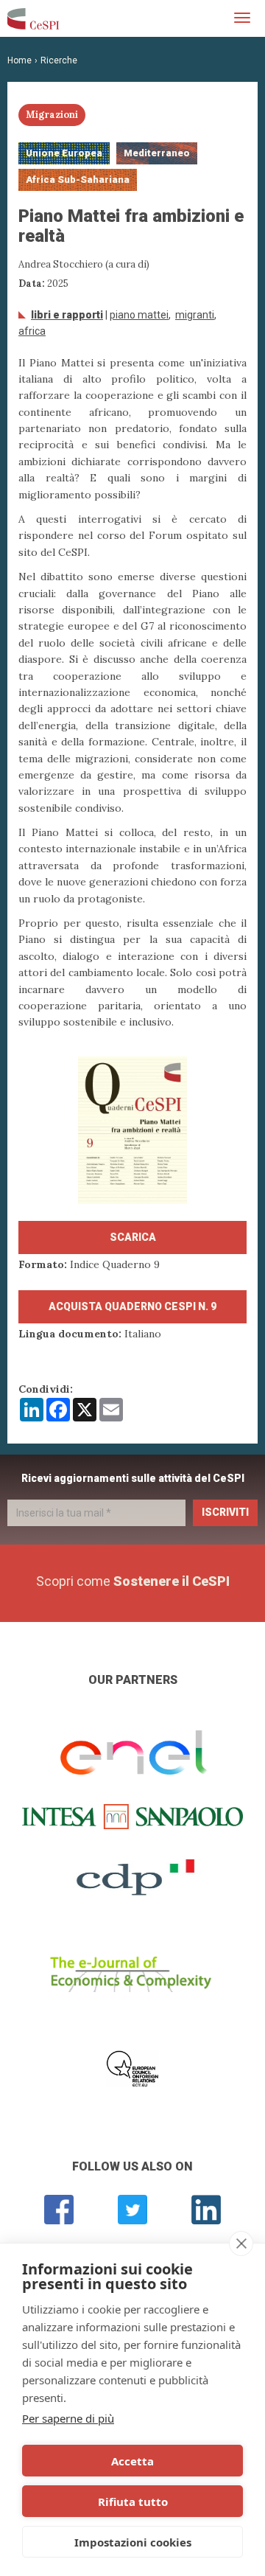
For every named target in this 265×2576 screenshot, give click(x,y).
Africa (32, 331)
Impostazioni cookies (133, 2542)
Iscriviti (225, 1512)
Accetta (132, 2461)
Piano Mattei (139, 315)
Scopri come (133, 1581)
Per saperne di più (68, 2418)
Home (20, 60)
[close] (241, 2243)
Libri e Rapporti (67, 315)
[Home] (33, 18)
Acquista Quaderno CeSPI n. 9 (132, 1306)
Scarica (133, 1237)
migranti (195, 315)
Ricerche (59, 60)
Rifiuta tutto (133, 2502)
